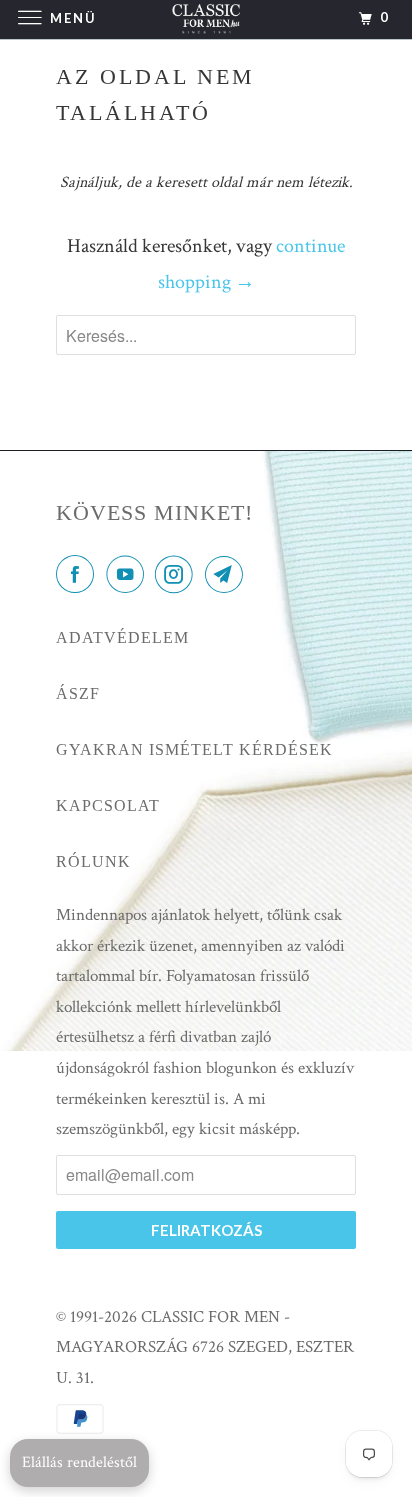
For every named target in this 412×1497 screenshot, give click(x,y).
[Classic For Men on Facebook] (79, 576)
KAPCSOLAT (108, 805)
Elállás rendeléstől (79, 1462)
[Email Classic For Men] (228, 576)
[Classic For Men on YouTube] (129, 576)
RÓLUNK (93, 861)
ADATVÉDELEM (122, 637)
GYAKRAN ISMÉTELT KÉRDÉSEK (194, 749)
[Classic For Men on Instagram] (178, 576)
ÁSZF (78, 693)
